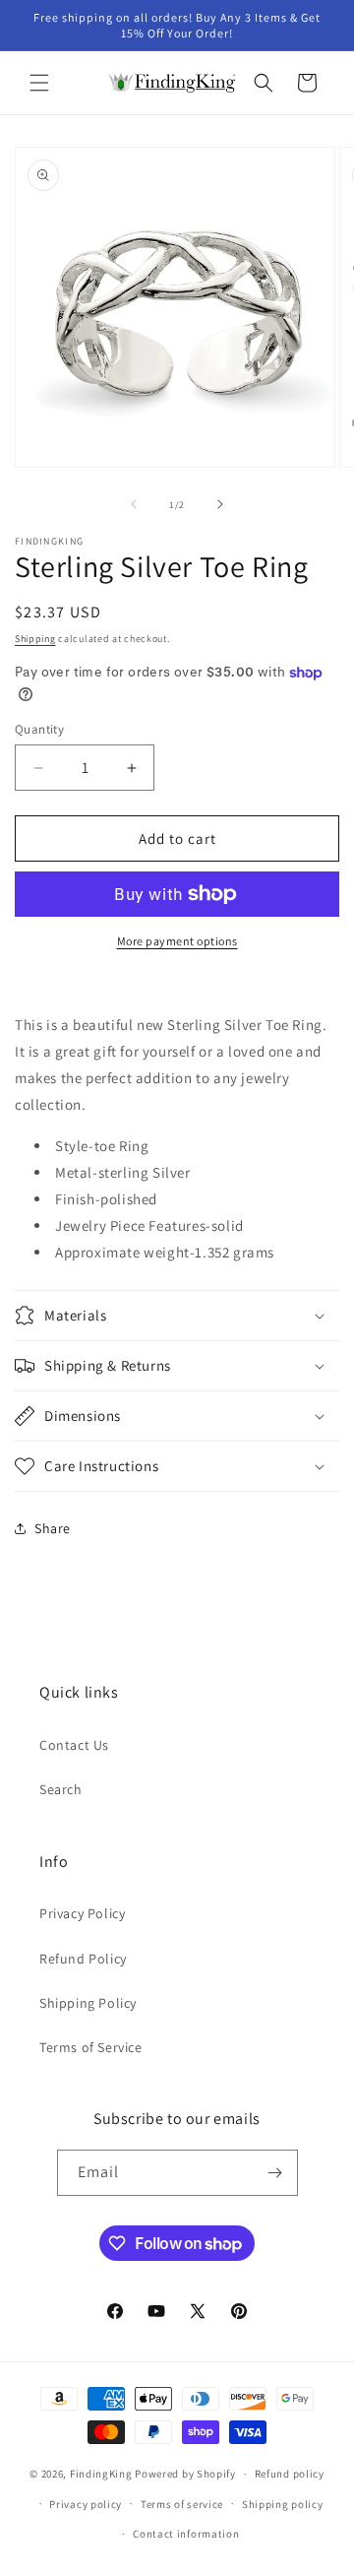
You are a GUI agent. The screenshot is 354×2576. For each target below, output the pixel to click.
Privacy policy (86, 2504)
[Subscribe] (275, 2173)
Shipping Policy (88, 2003)
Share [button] (53, 1528)
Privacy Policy (82, 1913)
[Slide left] (134, 504)
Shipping (35, 639)
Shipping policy (283, 2504)
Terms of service (182, 2504)
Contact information (186, 2534)
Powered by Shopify (185, 2474)
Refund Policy (83, 1959)
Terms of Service (91, 2047)
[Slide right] (220, 504)
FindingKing (101, 2474)
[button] (39, 83)
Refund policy (290, 2474)
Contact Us (74, 1745)
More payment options (177, 941)
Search (61, 1789)
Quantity (39, 729)
